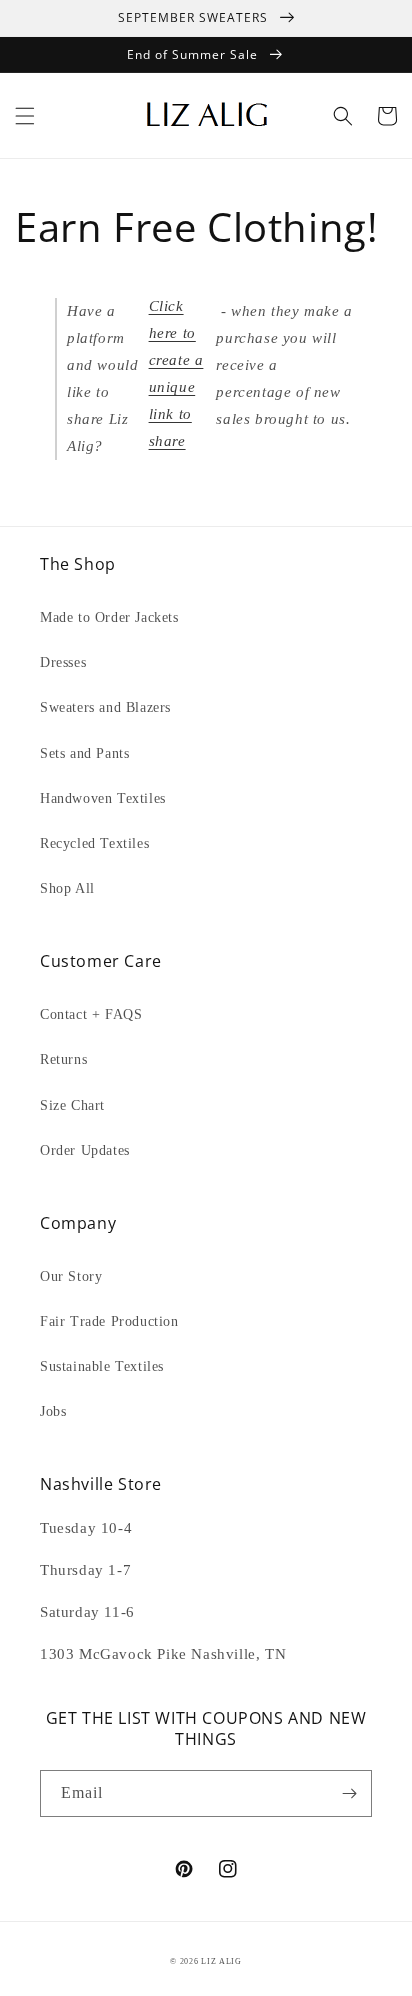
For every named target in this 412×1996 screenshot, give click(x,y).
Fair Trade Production (109, 1321)
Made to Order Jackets (109, 617)
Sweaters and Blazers (105, 707)
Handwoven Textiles (103, 798)
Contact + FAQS (91, 1014)
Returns (63, 1059)
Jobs (53, 1411)
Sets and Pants (84, 753)
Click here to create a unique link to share (176, 373)
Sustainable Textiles (102, 1366)
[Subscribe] (349, 1793)
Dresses (63, 662)
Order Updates (85, 1150)
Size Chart (72, 1105)
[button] (25, 116)
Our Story (71, 1276)
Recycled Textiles (94, 843)
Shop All (67, 888)
